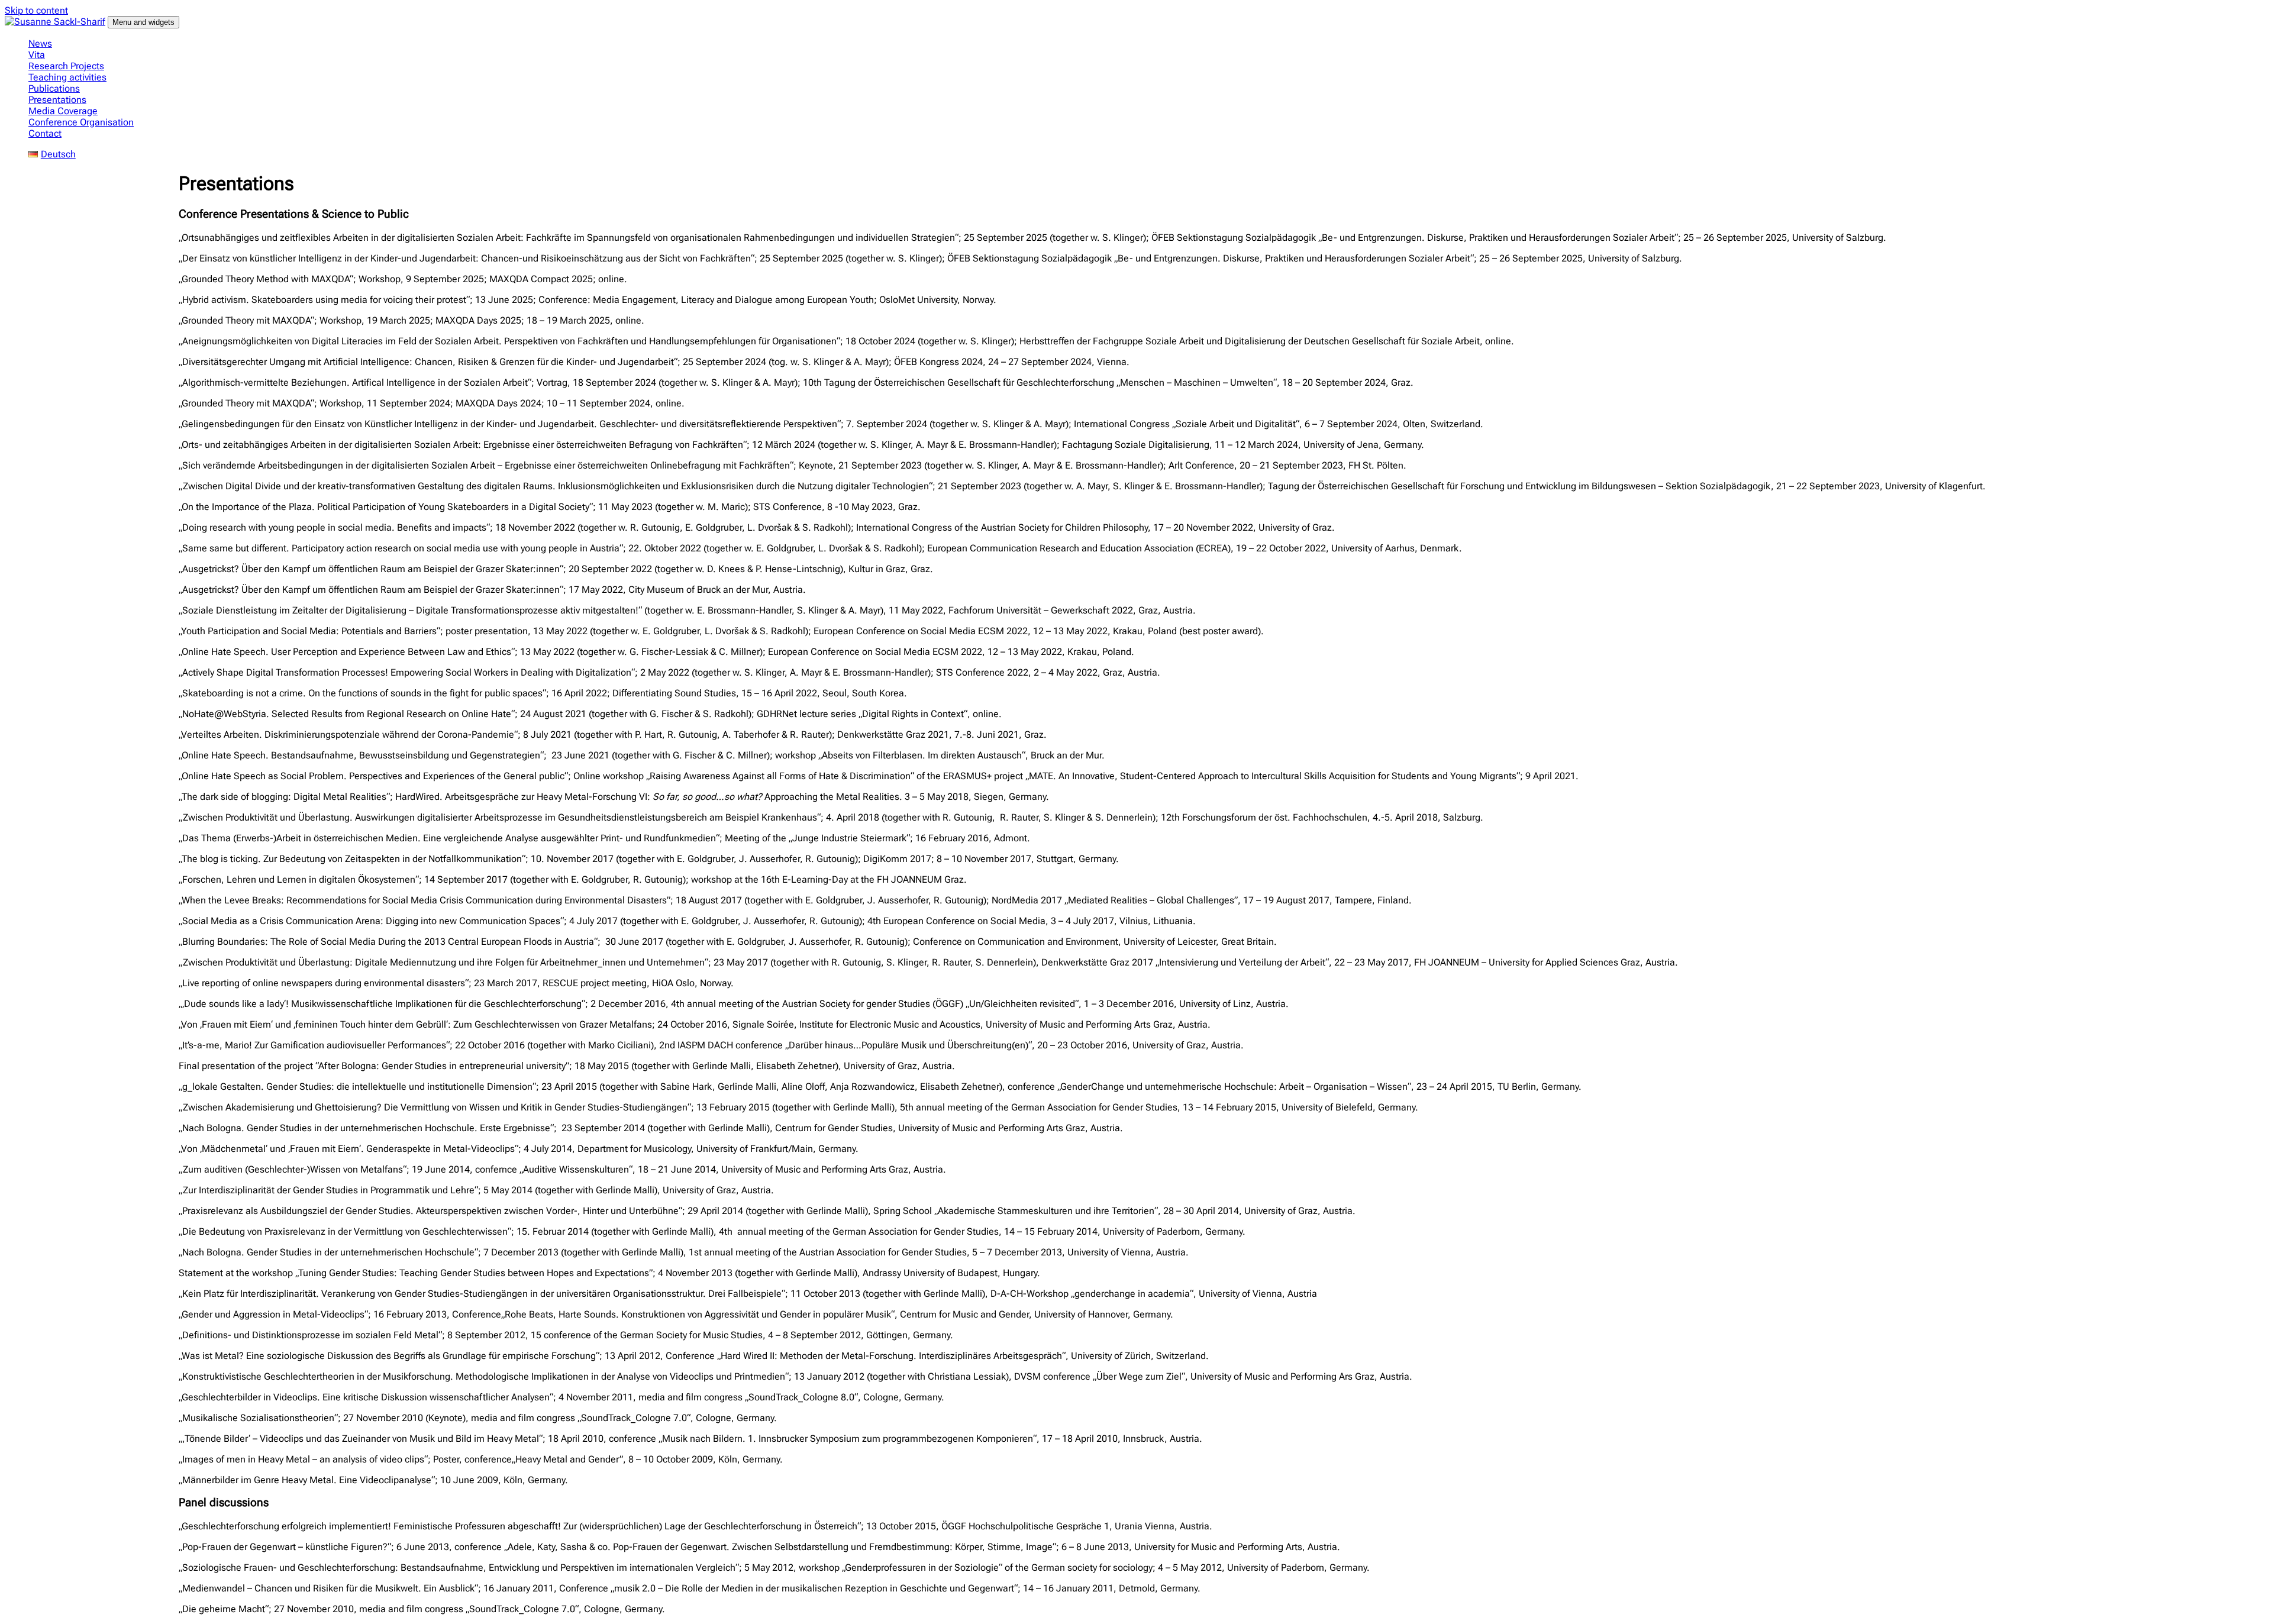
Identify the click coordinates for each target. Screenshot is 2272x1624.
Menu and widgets (143, 22)
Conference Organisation (81, 122)
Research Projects (66, 66)
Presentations (57, 100)
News (40, 43)
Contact (45, 133)
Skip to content (36, 10)
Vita (37, 55)
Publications (54, 88)
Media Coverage (63, 111)
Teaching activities (67, 77)
